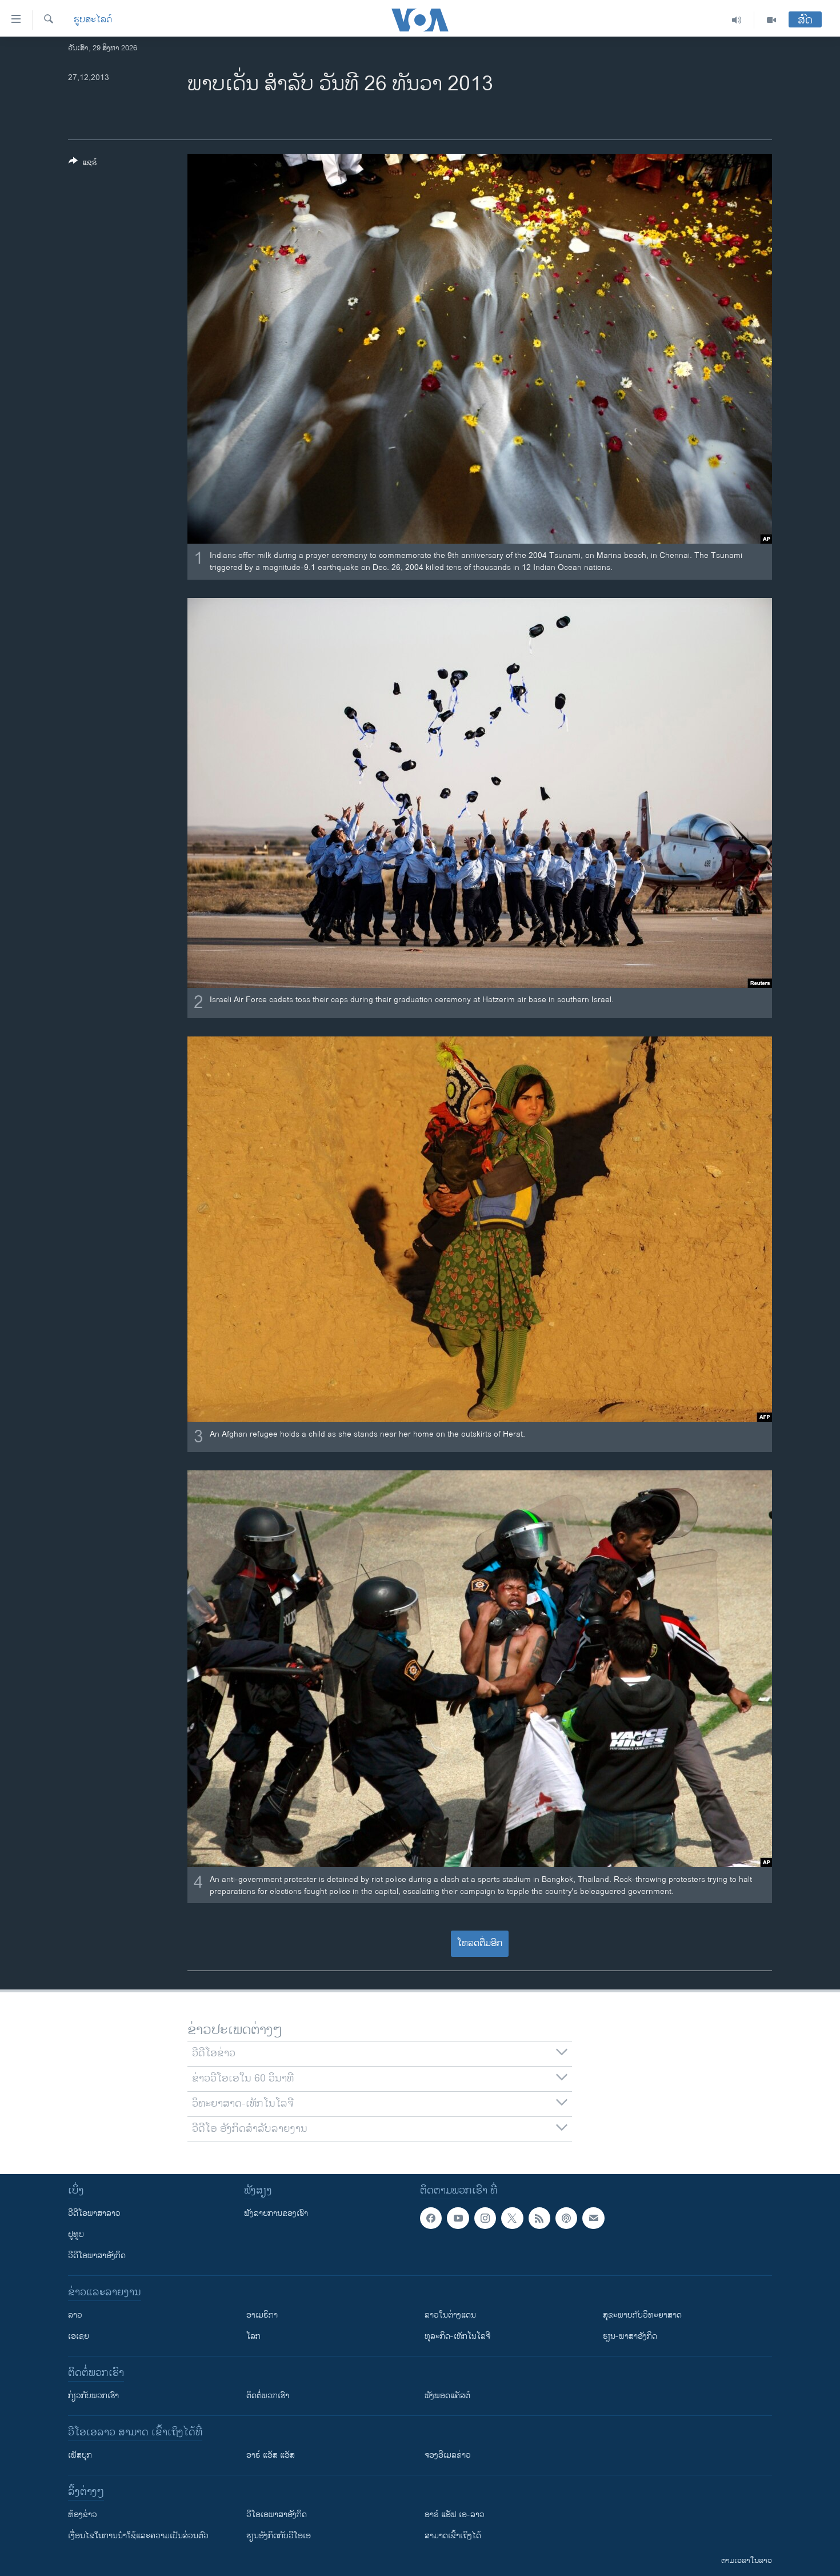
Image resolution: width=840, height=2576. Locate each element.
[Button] (83, 164)
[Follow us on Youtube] (458, 2218)
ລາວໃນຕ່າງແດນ (450, 2315)
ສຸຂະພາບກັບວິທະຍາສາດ (642, 2315)
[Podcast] (566, 2218)
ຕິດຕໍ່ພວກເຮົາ (268, 2396)
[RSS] (539, 2218)
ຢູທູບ (76, 2234)
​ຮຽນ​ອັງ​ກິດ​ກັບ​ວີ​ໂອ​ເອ (279, 2536)
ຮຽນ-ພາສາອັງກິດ (630, 2336)
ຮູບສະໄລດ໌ (93, 20)
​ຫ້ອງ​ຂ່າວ (83, 2515)
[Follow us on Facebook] (431, 2218)
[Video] (771, 20)
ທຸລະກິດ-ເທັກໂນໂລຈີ (457, 2336)
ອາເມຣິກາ (262, 2315)
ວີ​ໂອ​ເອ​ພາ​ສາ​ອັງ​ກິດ (277, 2515)
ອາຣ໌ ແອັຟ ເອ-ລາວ (455, 2515)
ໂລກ (253, 2336)
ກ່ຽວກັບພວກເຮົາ (93, 2396)
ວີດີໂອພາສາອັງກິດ (97, 2256)
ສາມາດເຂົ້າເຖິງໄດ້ (453, 2536)
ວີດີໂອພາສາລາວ (94, 2213)
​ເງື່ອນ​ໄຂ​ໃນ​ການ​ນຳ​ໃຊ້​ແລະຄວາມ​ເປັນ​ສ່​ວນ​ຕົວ (138, 2536)
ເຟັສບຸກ (80, 2455)
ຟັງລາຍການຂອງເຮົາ (276, 2213)
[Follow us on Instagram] (485, 2218)
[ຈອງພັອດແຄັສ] (593, 2218)
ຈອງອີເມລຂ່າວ (448, 2455)
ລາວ (75, 2315)
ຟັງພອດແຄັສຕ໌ (447, 2396)
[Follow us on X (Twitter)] (512, 2218)
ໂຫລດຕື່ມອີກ (480, 1943)
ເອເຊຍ (79, 2336)
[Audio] (737, 20)
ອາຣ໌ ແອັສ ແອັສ (271, 2455)
